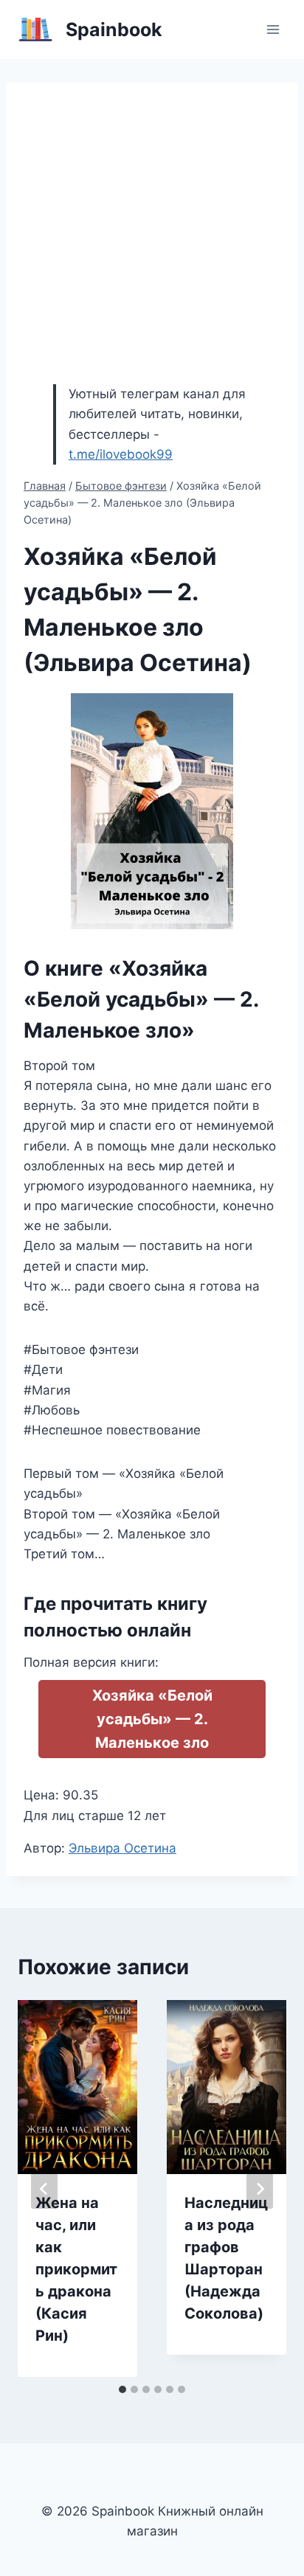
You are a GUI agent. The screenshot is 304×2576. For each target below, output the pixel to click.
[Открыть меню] (273, 29)
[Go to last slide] (44, 2189)
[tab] (122, 2389)
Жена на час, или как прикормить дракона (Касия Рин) (76, 2269)
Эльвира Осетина (122, 1848)
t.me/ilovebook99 (121, 454)
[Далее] (260, 2189)
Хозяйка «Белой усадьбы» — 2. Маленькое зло (152, 1719)
